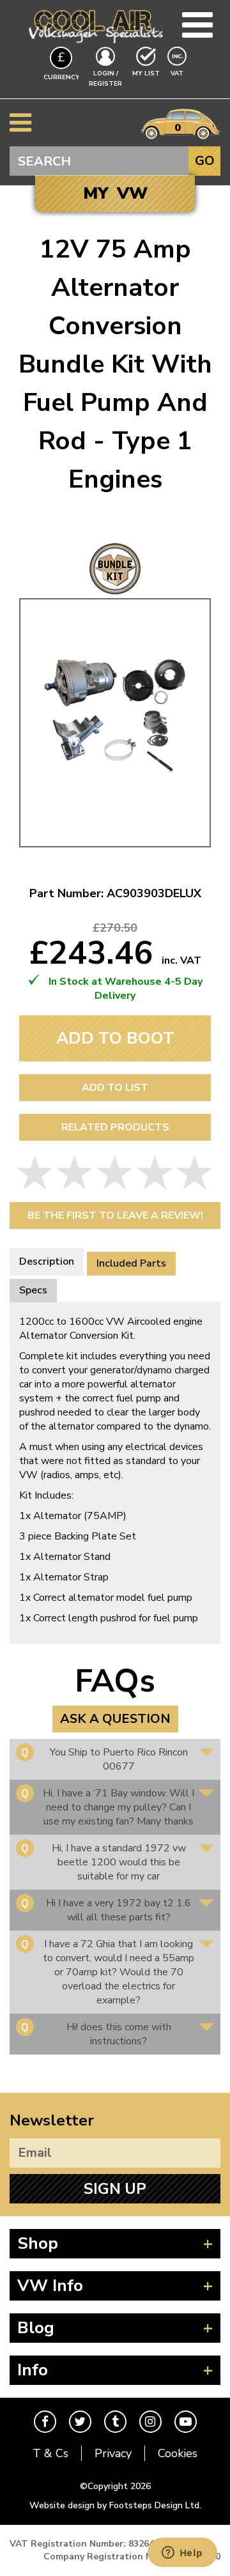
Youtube (186, 2422)
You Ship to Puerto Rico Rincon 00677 (119, 1759)
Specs (33, 1290)
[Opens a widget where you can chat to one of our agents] (182, 2554)
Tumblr (115, 2422)
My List (146, 73)
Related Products (115, 1127)
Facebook (45, 2422)
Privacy (113, 2453)
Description (47, 1261)
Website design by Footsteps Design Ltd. (115, 2505)
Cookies (178, 2453)
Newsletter (52, 2120)
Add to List (115, 1088)
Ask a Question (115, 1719)
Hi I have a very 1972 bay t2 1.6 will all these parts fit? (119, 1910)
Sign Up (115, 2189)
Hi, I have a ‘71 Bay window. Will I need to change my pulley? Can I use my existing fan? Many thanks (119, 1807)
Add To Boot (115, 1038)
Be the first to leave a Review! (115, 1215)
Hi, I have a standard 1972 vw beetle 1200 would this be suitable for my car (119, 1862)
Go (205, 161)
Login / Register (105, 79)
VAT (178, 73)
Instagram (150, 2422)
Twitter (80, 2422)
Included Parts (131, 1263)
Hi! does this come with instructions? (119, 2034)
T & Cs (50, 2453)
